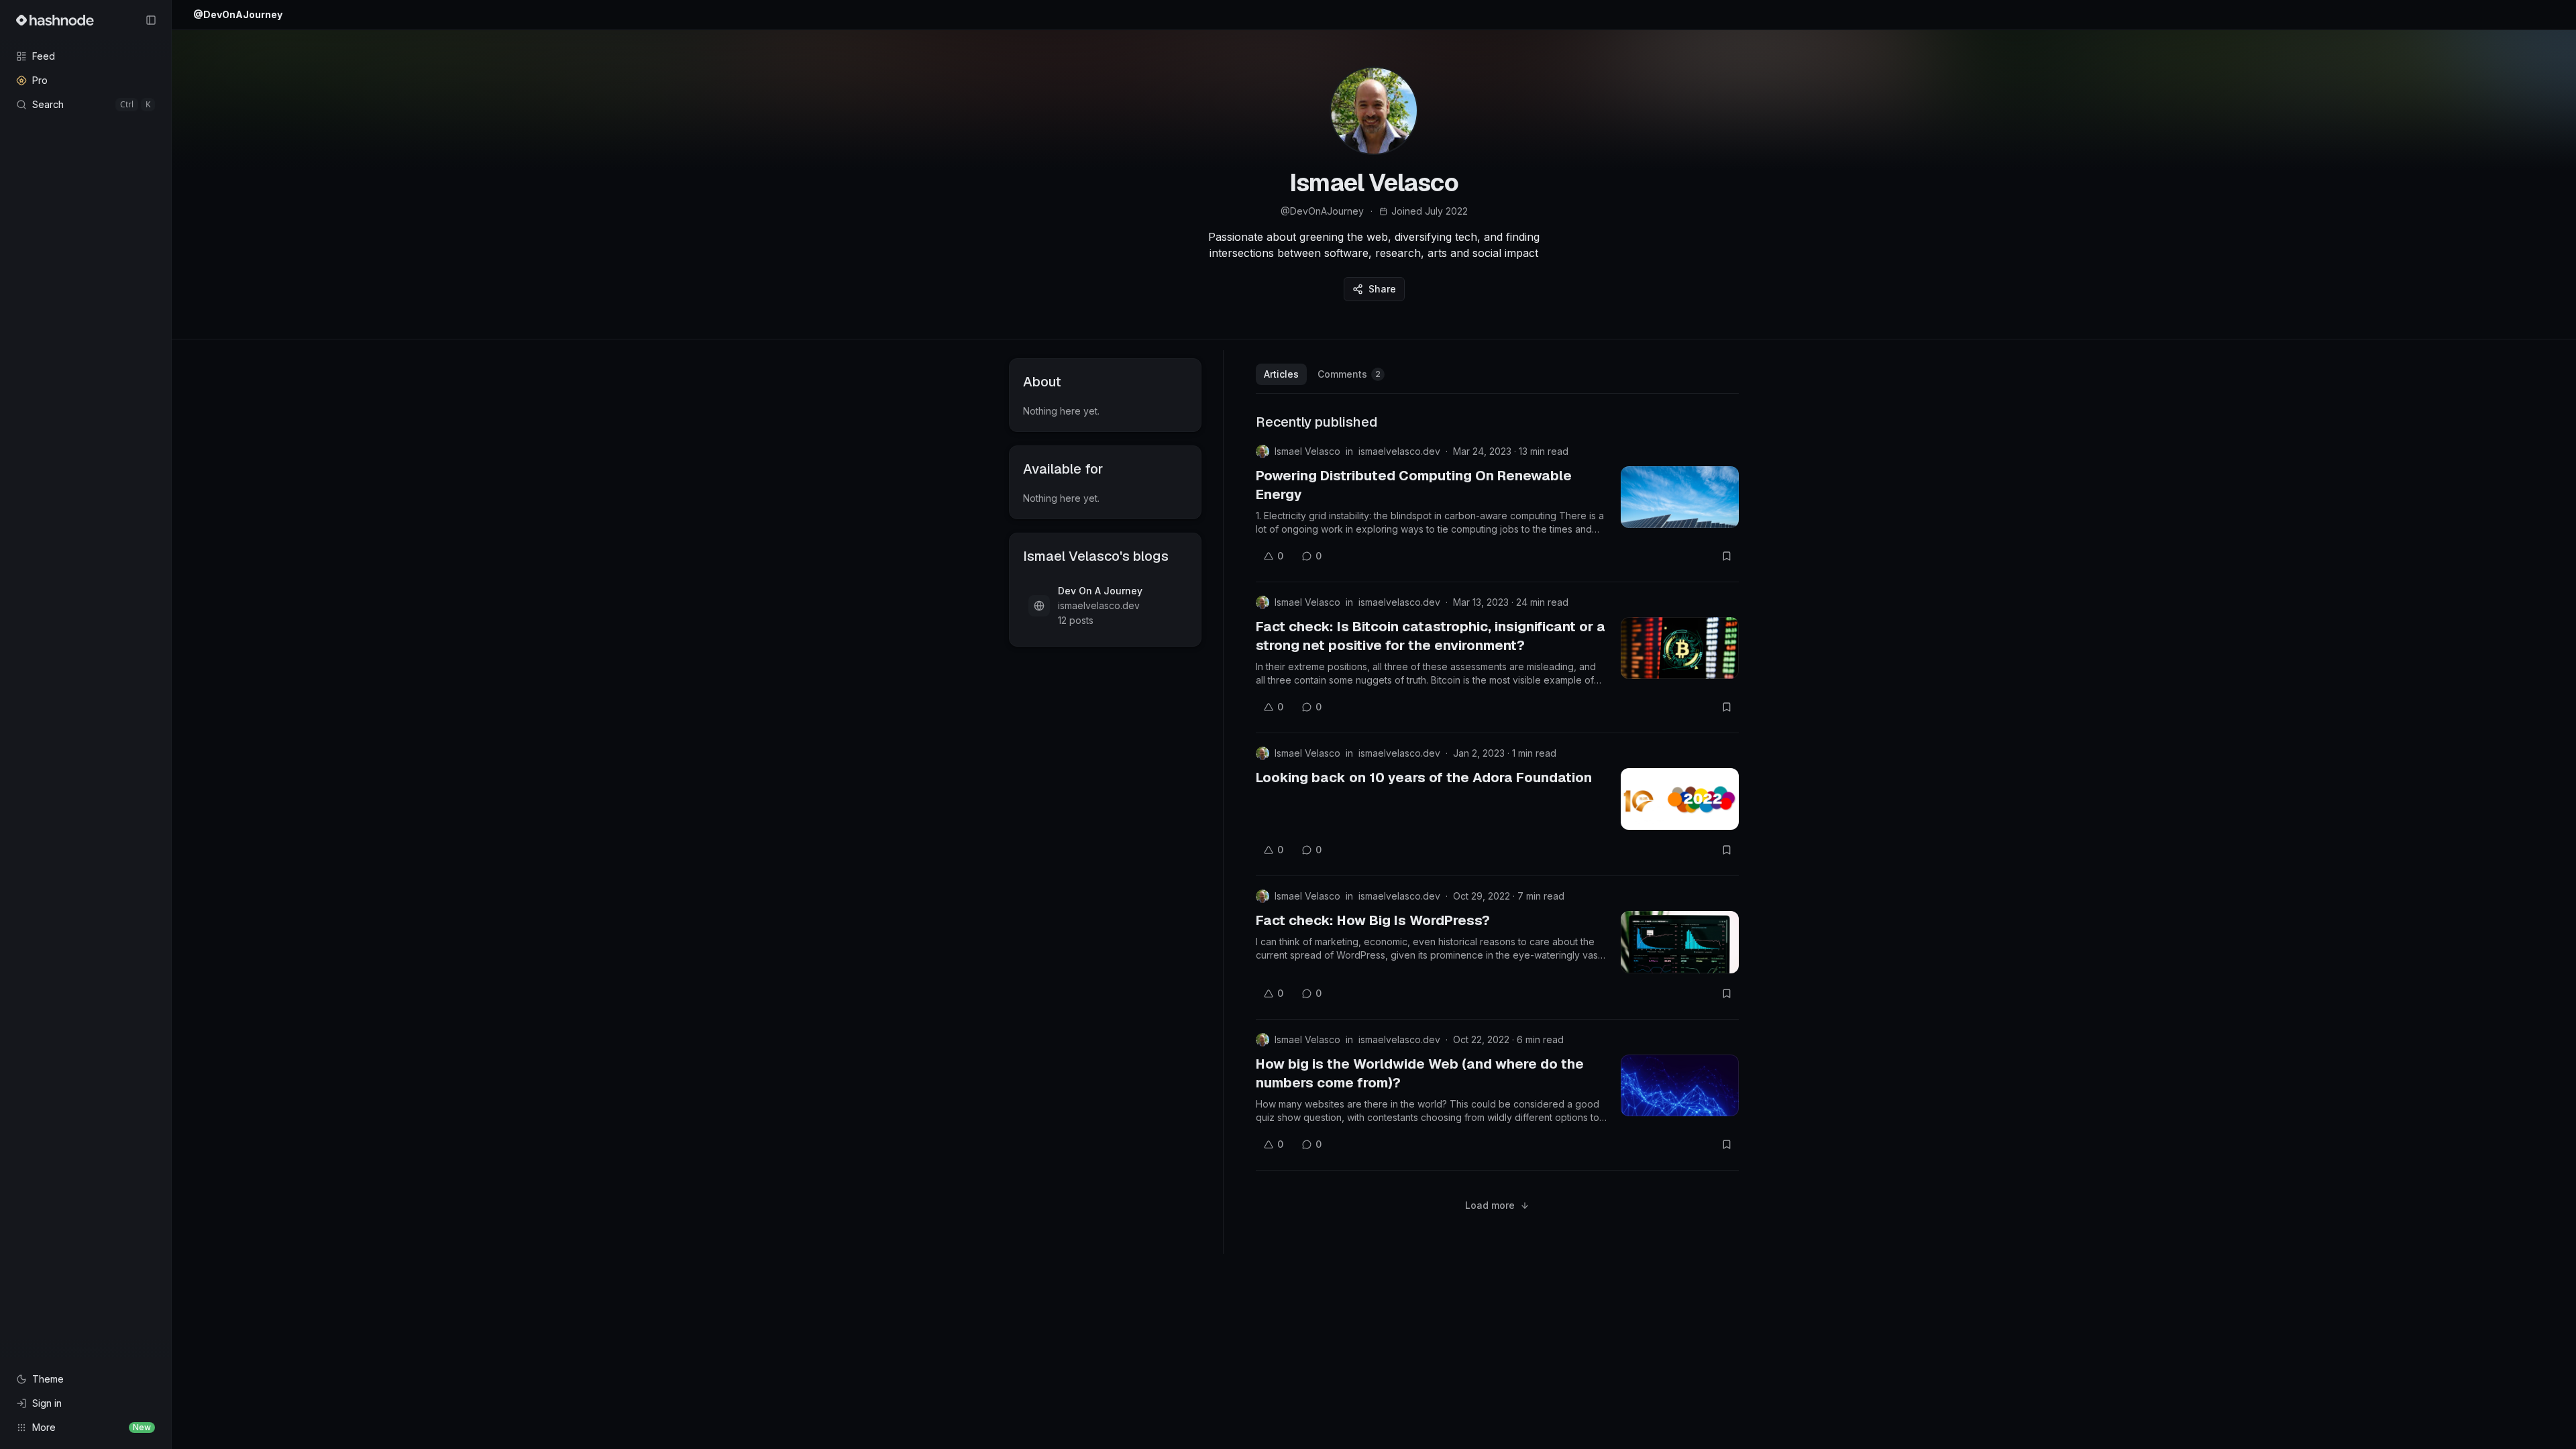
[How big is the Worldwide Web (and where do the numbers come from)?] (1680, 1085)
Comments (1349, 374)
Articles (1281, 374)
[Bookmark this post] (1727, 556)
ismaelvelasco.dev (1399, 451)
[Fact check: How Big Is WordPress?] (1680, 942)
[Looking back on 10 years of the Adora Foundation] (1680, 799)
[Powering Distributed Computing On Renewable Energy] (1680, 497)
